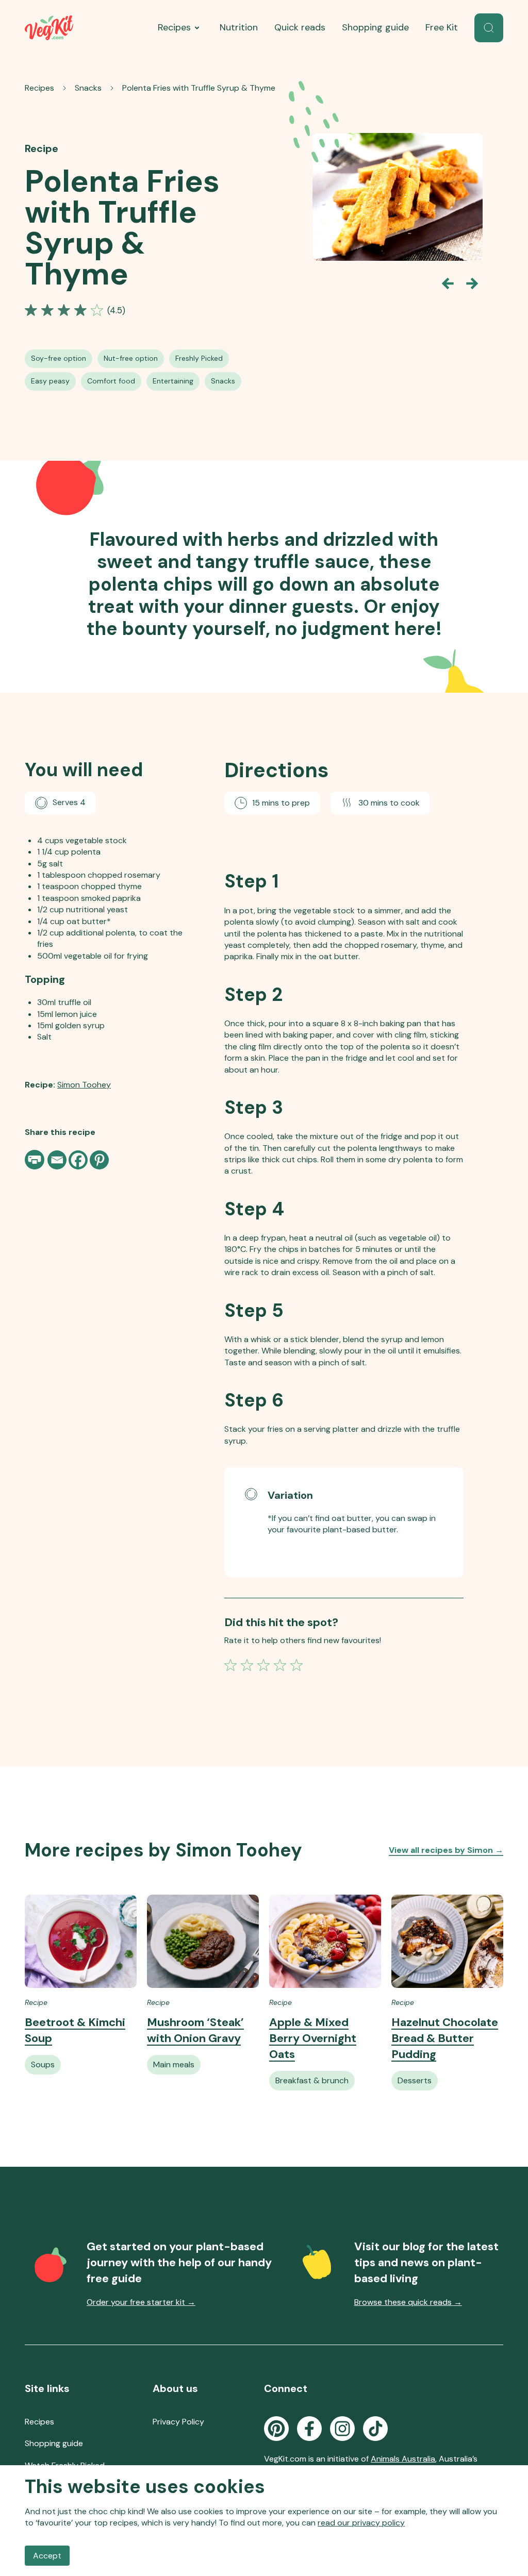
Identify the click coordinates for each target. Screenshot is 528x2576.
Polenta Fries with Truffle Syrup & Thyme (199, 88)
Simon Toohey (84, 1085)
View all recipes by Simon (446, 1850)
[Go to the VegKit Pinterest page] (276, 2429)
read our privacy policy (361, 2523)
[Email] (57, 1160)
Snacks (88, 88)
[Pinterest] (99, 1160)
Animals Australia (403, 2459)
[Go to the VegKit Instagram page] (342, 2429)
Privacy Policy (178, 2422)
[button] (489, 28)
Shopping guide (375, 27)
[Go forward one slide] (472, 283)
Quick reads (300, 27)
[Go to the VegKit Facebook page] (309, 2429)
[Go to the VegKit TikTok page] (375, 2429)
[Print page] (36, 1160)
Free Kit (442, 27)
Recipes (174, 27)
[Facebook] (78, 1160)
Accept (47, 2556)
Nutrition (239, 27)
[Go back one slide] (448, 283)
